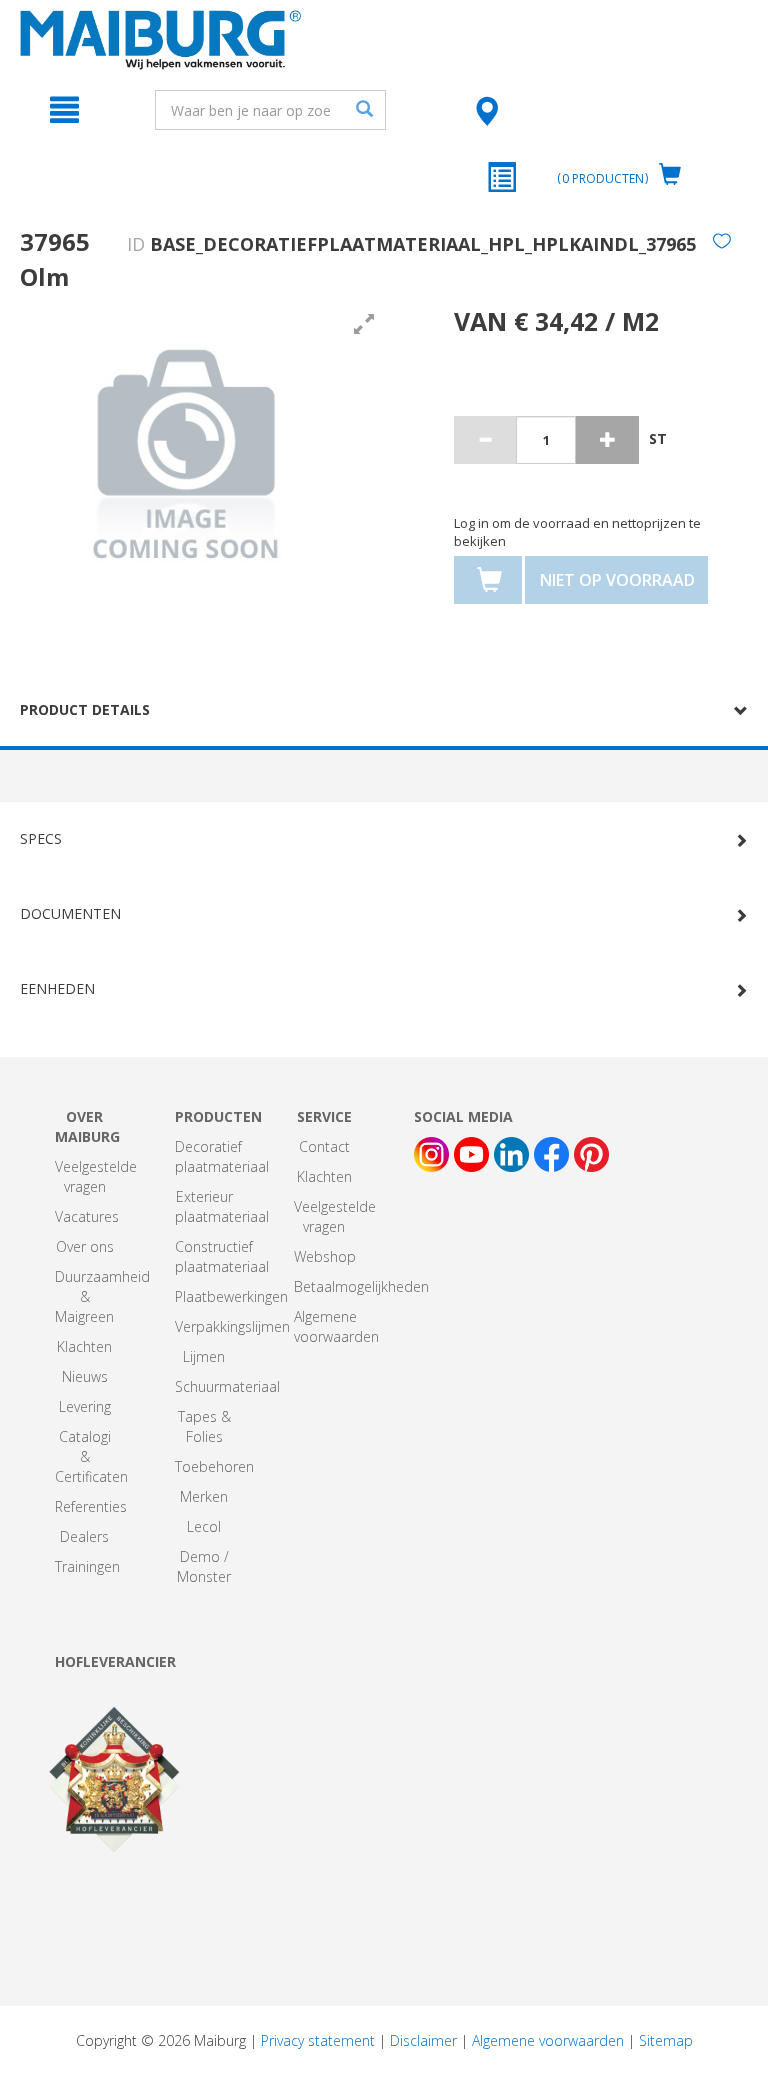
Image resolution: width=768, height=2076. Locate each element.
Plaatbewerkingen (231, 1296)
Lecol (204, 1526)
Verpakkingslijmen (232, 1326)
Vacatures (87, 1216)
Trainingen (87, 1566)
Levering (85, 1406)
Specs (41, 838)
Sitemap (666, 2040)
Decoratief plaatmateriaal (222, 1156)
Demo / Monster (204, 1566)
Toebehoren (214, 1466)
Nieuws (85, 1376)
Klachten (84, 1346)
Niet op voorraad (617, 580)
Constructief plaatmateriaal (222, 1256)
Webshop (325, 1256)
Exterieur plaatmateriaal (222, 1206)
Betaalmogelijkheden (361, 1286)
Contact (324, 1146)
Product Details (85, 709)
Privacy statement (318, 2040)
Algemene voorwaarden (336, 1326)
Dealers (84, 1536)
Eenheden (57, 988)
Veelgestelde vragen (96, 1176)
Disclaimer (423, 2040)
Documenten (70, 913)
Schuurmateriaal (227, 1386)
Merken (204, 1496)
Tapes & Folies (204, 1426)
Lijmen (204, 1356)
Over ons (85, 1246)
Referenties (91, 1506)
